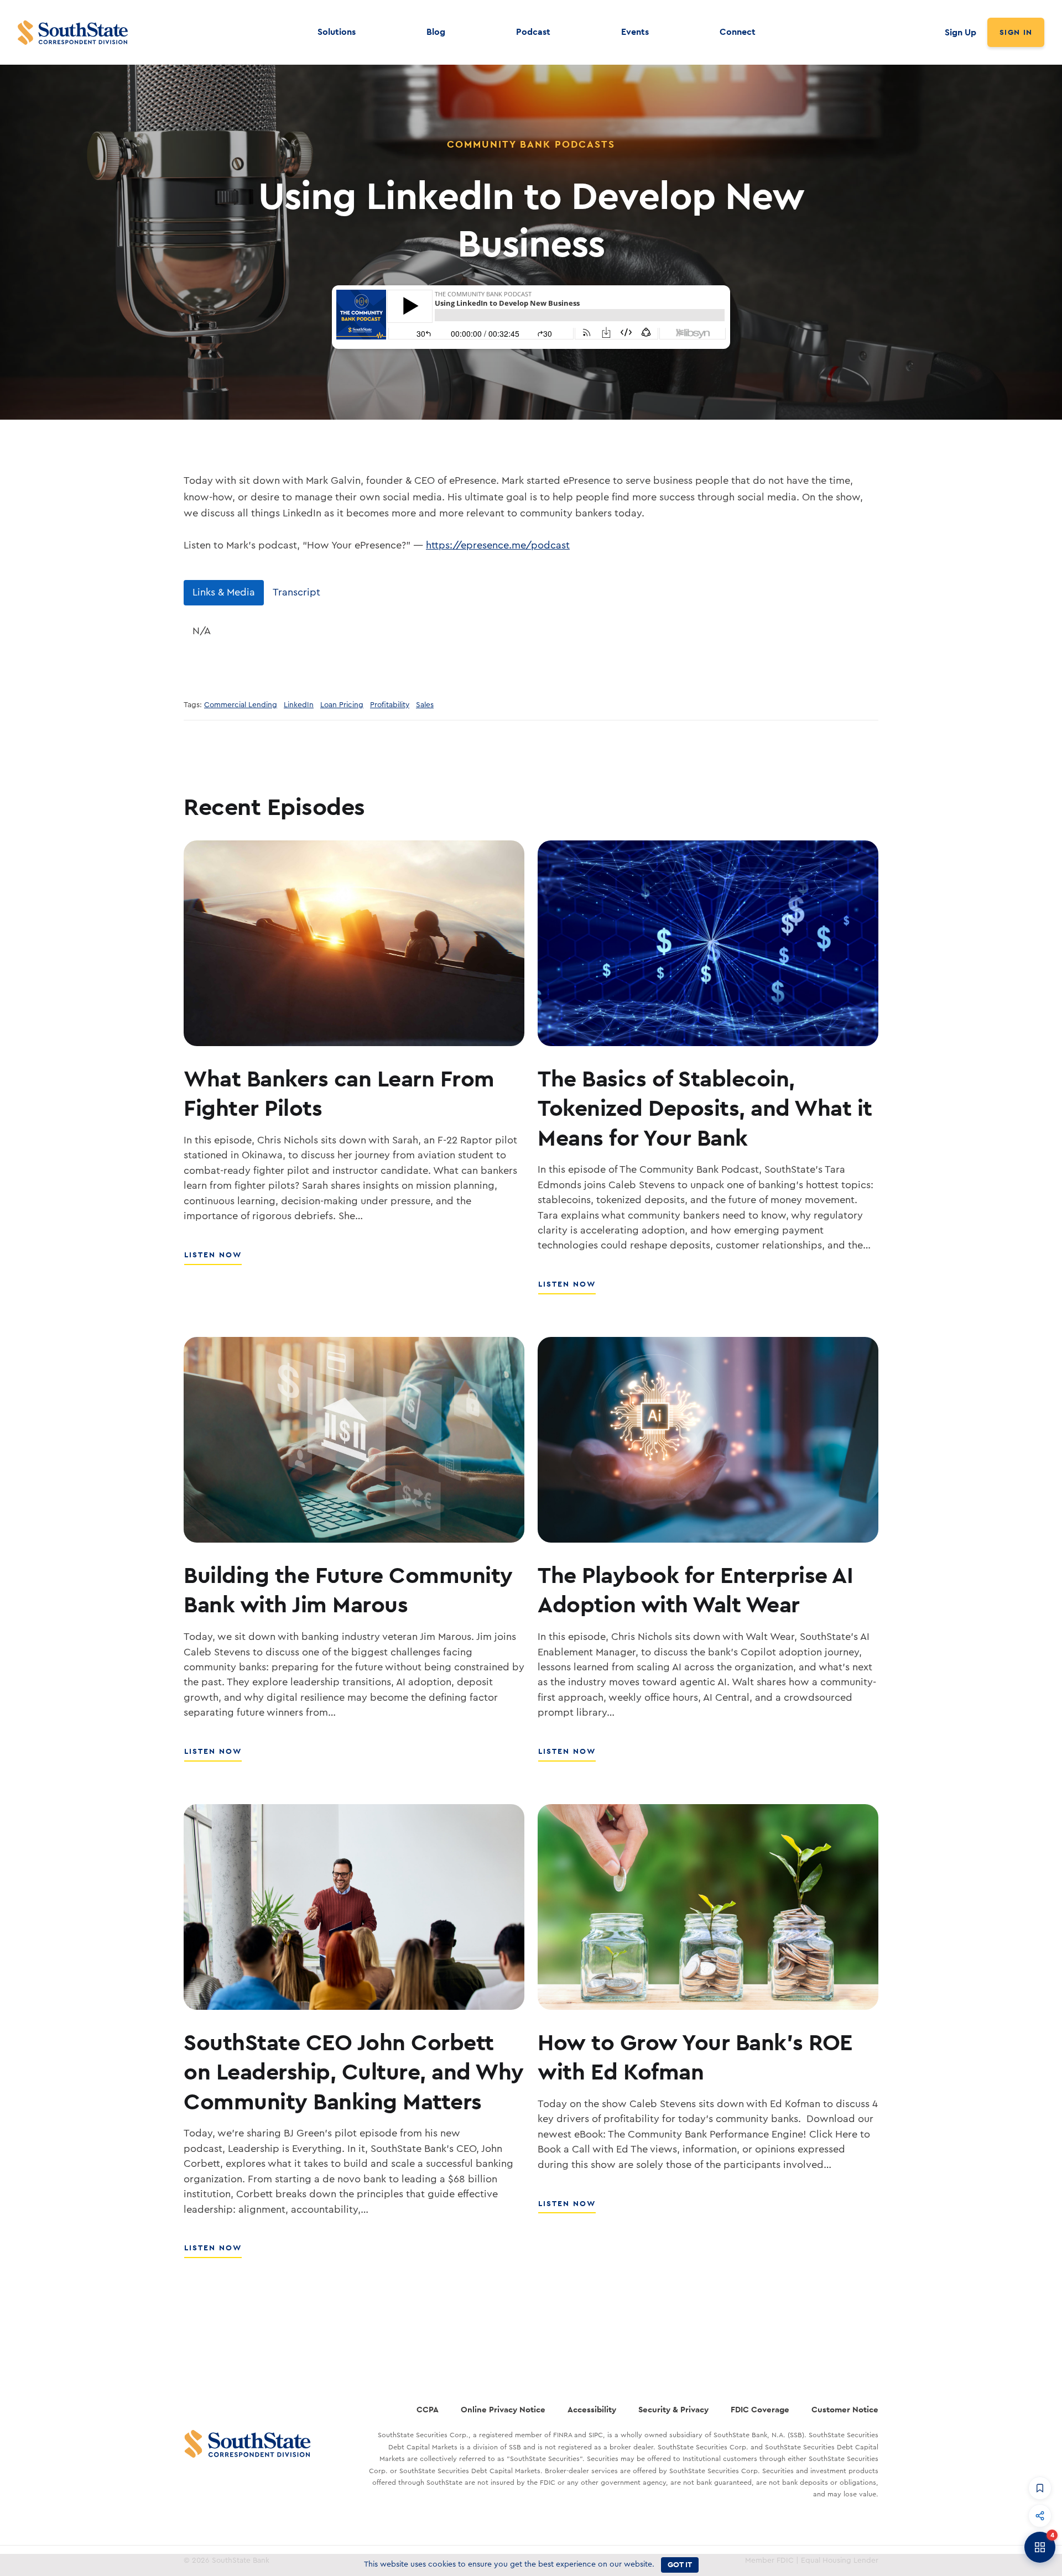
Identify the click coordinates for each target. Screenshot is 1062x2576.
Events (635, 32)
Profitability (390, 705)
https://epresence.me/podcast (498, 545)
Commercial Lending (241, 705)
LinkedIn (299, 705)
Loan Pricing (342, 705)
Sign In (1016, 32)
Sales (425, 705)
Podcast (533, 32)
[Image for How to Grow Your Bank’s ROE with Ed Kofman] (708, 1907)
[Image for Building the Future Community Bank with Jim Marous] (354, 1440)
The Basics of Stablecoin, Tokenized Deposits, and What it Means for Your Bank (705, 1108)
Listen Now (213, 1261)
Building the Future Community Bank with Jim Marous (348, 1589)
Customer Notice (845, 2409)
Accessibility (592, 2409)
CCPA (428, 2409)
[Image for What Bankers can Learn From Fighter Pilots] (354, 943)
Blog (436, 32)
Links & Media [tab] (224, 592)
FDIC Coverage (760, 2409)
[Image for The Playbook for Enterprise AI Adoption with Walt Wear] (708, 1440)
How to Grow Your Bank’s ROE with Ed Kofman (695, 2057)
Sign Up (961, 32)
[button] (1040, 2488)
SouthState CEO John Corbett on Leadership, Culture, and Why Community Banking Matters (354, 2071)
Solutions (337, 32)
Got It (680, 2564)
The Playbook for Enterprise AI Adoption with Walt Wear (695, 1589)
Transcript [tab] (296, 592)
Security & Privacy (673, 2409)
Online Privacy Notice (503, 2409)
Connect (738, 32)
